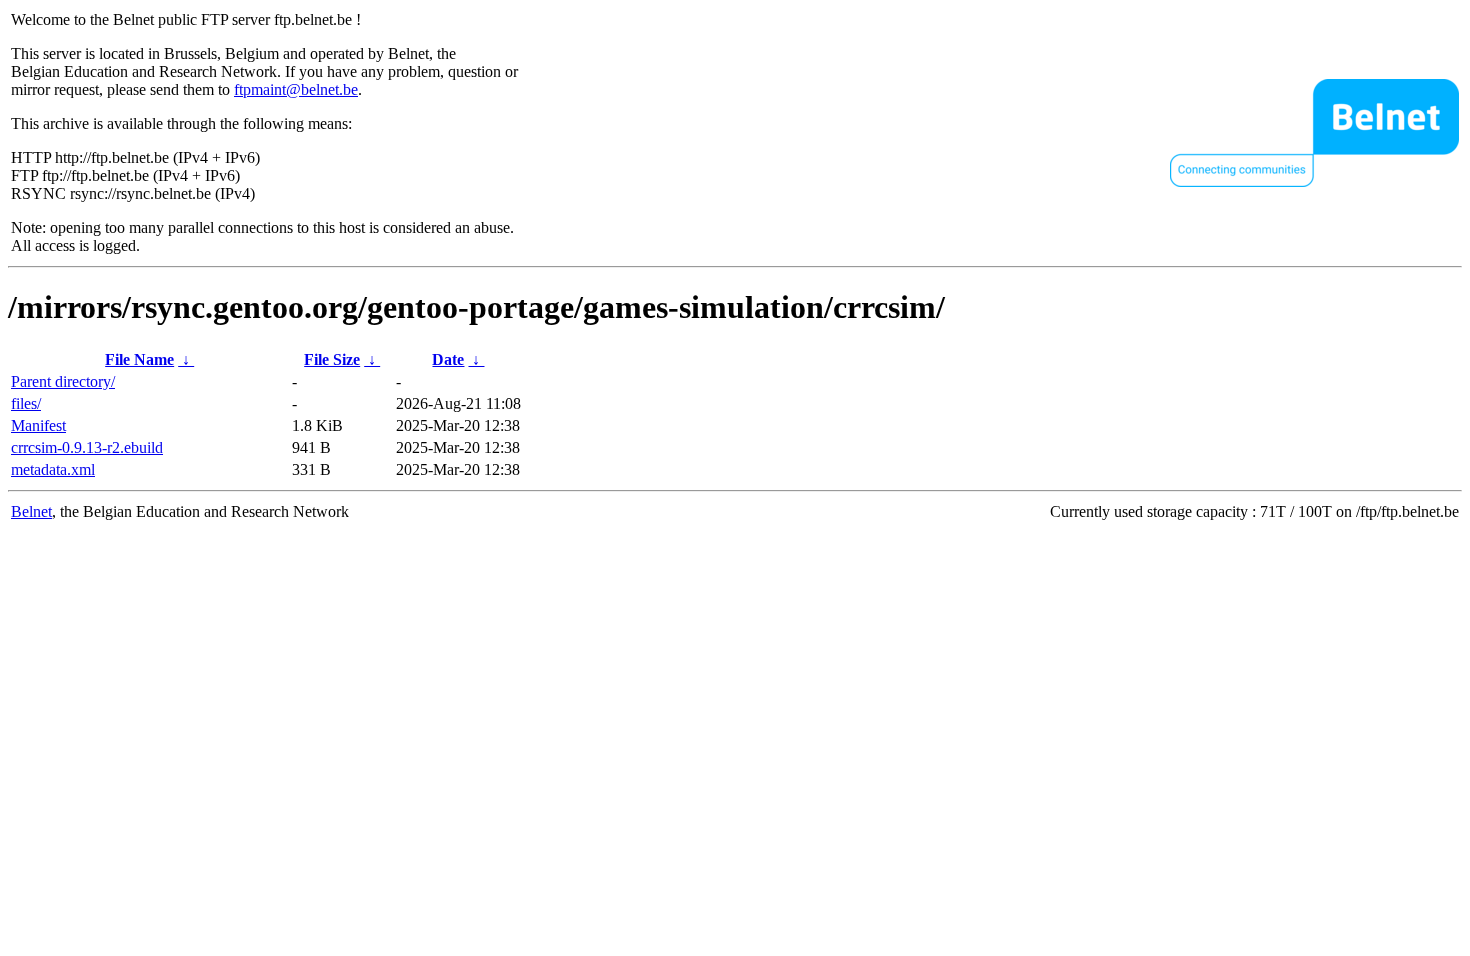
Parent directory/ (63, 381)
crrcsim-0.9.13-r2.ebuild (87, 447)
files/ (26, 403)
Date (448, 359)
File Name (139, 359)
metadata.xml (53, 469)
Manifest (38, 425)
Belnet (31, 511)
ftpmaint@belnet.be (296, 89)
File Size (332, 359)
